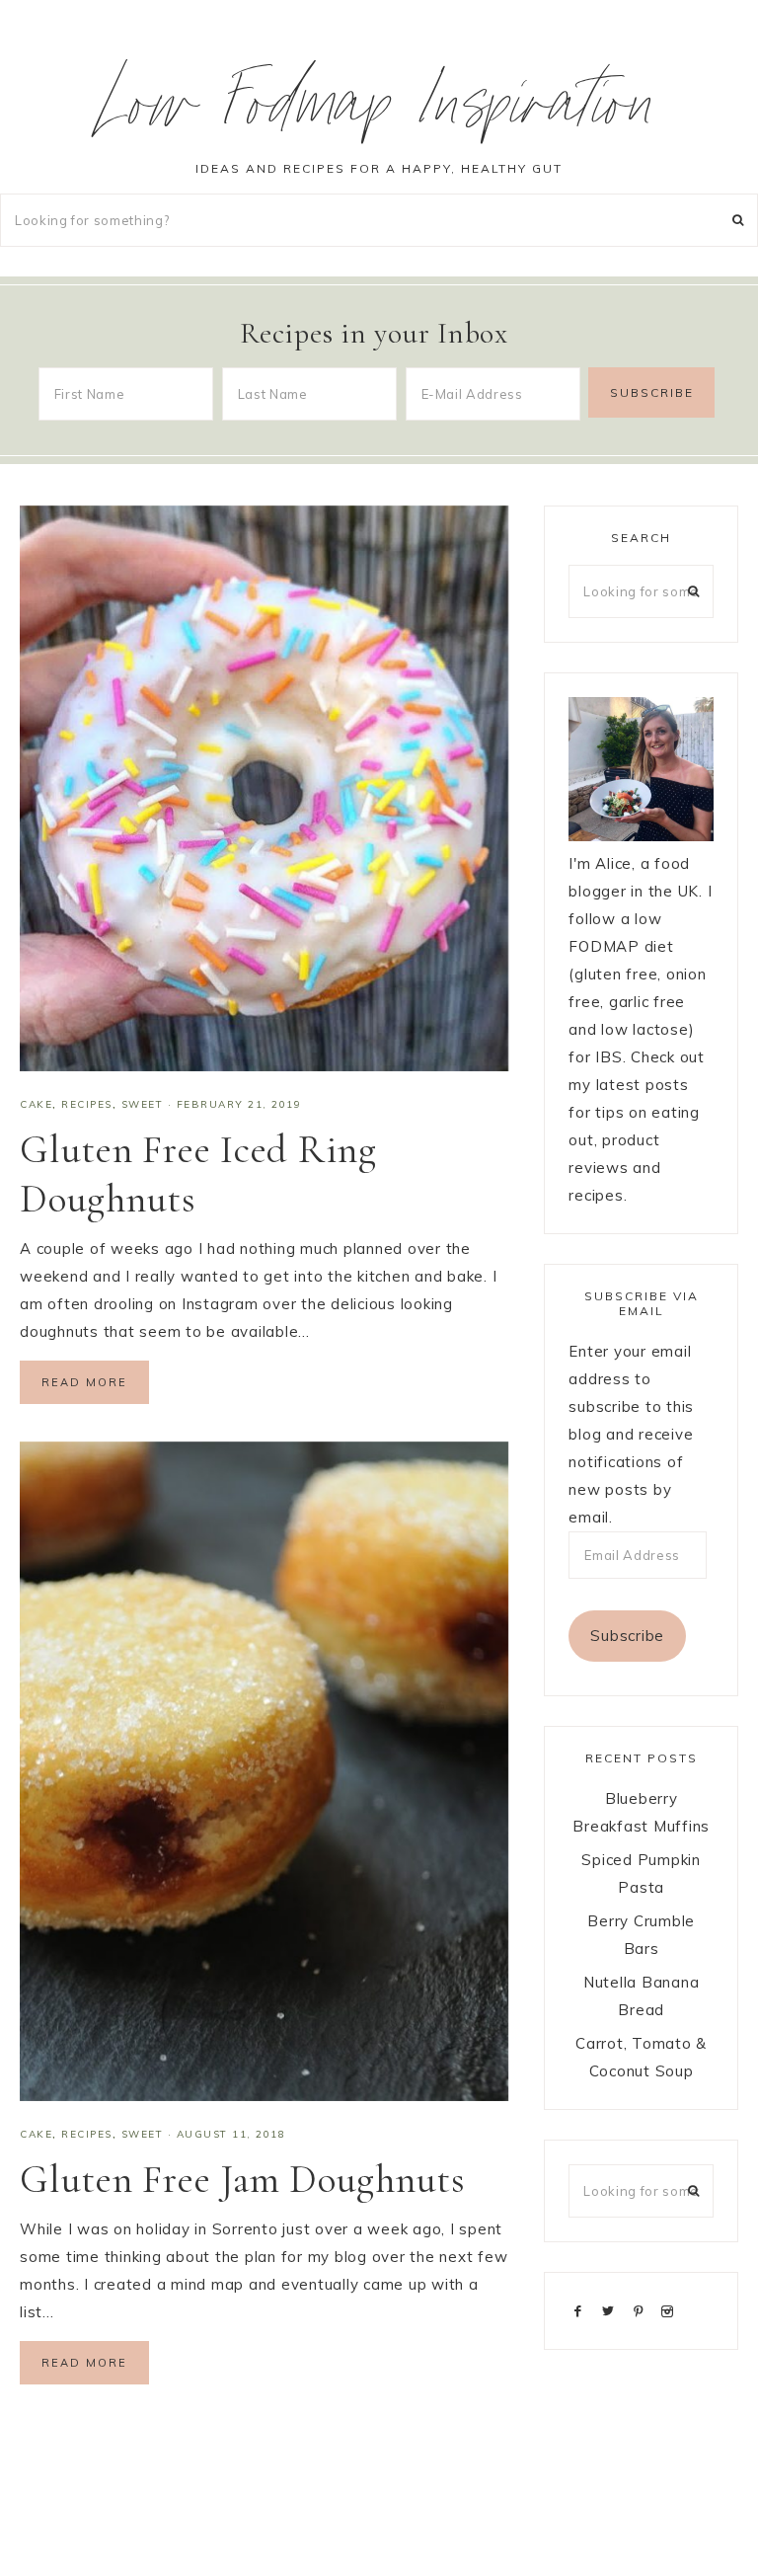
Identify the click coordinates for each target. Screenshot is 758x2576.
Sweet (143, 1104)
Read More (84, 1382)
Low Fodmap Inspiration (379, 112)
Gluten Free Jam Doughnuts (243, 2179)
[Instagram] (672, 2310)
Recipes (87, 1104)
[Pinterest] (642, 2310)
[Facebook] (581, 2310)
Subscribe (627, 1636)
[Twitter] (612, 2310)
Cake (36, 1104)
